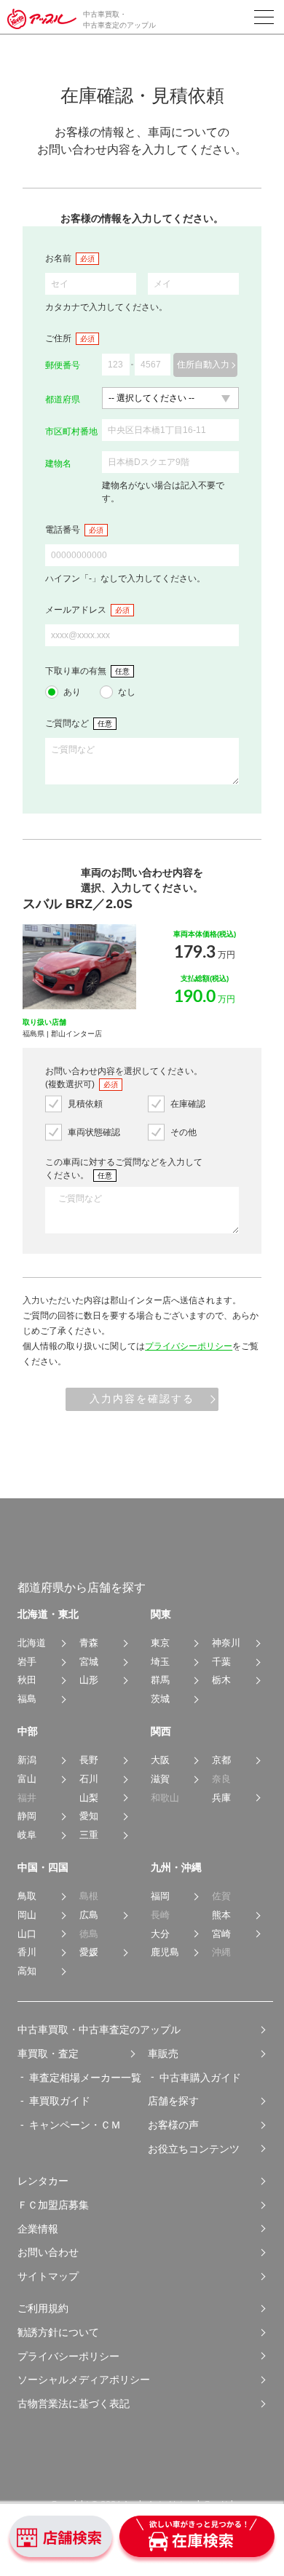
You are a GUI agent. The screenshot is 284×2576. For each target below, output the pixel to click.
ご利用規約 (43, 2308)
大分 (160, 1934)
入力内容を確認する (142, 1399)
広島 (89, 1915)
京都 (221, 1760)
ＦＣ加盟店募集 (53, 2205)
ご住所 (58, 338)
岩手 (27, 1662)
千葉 (221, 1662)
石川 (89, 1779)
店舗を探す (173, 2101)
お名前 (58, 258)
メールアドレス (76, 610)
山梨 (89, 1798)
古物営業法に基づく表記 (74, 2404)
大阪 (160, 1760)
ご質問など (67, 723)
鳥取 (27, 1896)
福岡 (160, 1896)
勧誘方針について (58, 2332)
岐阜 (27, 1835)
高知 (27, 1971)
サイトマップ (48, 2276)
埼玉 (160, 1662)
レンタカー (43, 2181)
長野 (89, 1760)
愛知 (89, 1816)
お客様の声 (173, 2125)
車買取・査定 (48, 2054)
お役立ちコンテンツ (194, 2149)
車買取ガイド (60, 2101)
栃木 (221, 1680)
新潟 (27, 1760)
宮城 (89, 1662)
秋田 (27, 1680)
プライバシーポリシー (189, 1346)
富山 (27, 1779)
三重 (89, 1835)
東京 (160, 1643)
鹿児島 (165, 1952)
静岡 (27, 1816)
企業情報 (38, 2229)
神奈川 (226, 1643)
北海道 (32, 1643)
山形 (89, 1680)
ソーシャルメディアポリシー (84, 2380)
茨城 (160, 1699)
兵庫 (221, 1798)
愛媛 (89, 1952)
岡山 (27, 1915)
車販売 (163, 2054)
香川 (27, 1952)
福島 (27, 1699)
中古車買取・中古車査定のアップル (99, 2030)
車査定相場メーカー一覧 (85, 2078)
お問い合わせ (48, 2252)
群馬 (160, 1680)
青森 (89, 1643)
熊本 (221, 1915)
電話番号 (63, 530)
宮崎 (221, 1934)
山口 (27, 1934)
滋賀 (160, 1779)
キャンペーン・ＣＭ (75, 2125)
